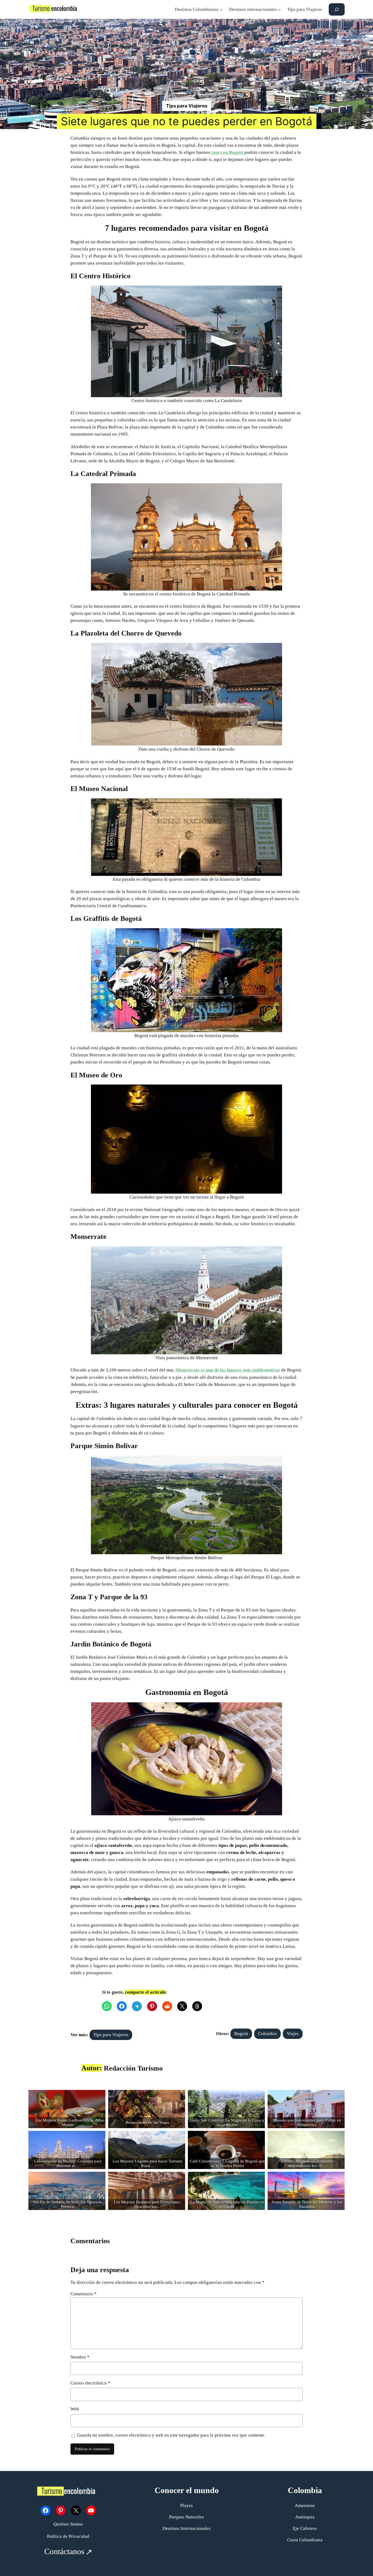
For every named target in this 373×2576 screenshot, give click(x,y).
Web (75, 2409)
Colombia (267, 2034)
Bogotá (241, 2034)
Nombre (80, 2357)
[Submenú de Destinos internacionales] (279, 10)
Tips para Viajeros (187, 106)
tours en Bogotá (227, 152)
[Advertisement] (187, 60)
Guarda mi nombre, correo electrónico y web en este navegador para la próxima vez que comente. (171, 2435)
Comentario (84, 2294)
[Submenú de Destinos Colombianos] (221, 10)
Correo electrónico (90, 2383)
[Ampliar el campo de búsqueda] (337, 9)
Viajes (293, 2034)
